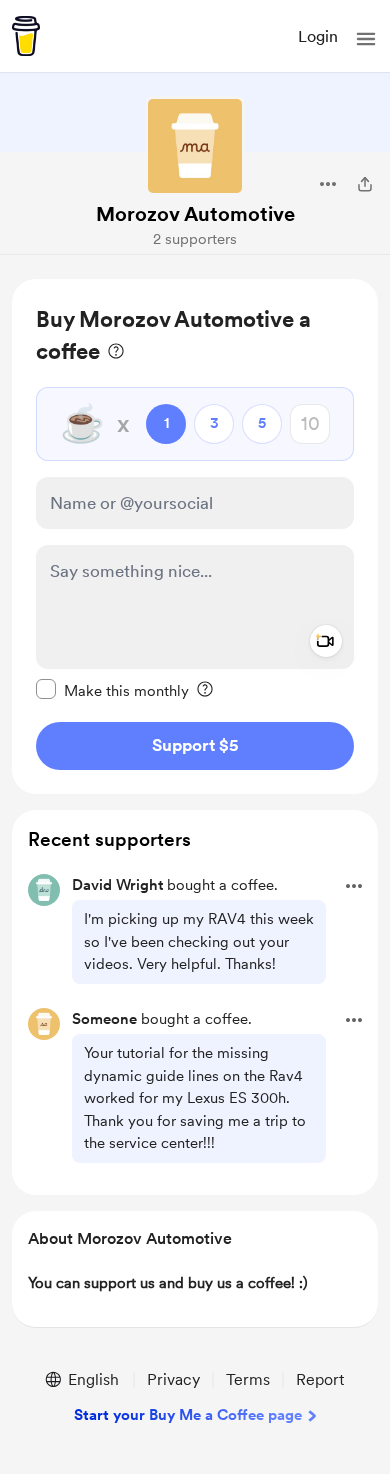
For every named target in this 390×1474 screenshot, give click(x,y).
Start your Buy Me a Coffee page (188, 1415)
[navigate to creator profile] (195, 146)
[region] (195, 536)
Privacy (173, 1379)
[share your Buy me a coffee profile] (365, 184)
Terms (248, 1379)
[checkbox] (112, 690)
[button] (366, 39)
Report (320, 1379)
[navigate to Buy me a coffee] (26, 36)
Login (318, 36)
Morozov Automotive (195, 214)
